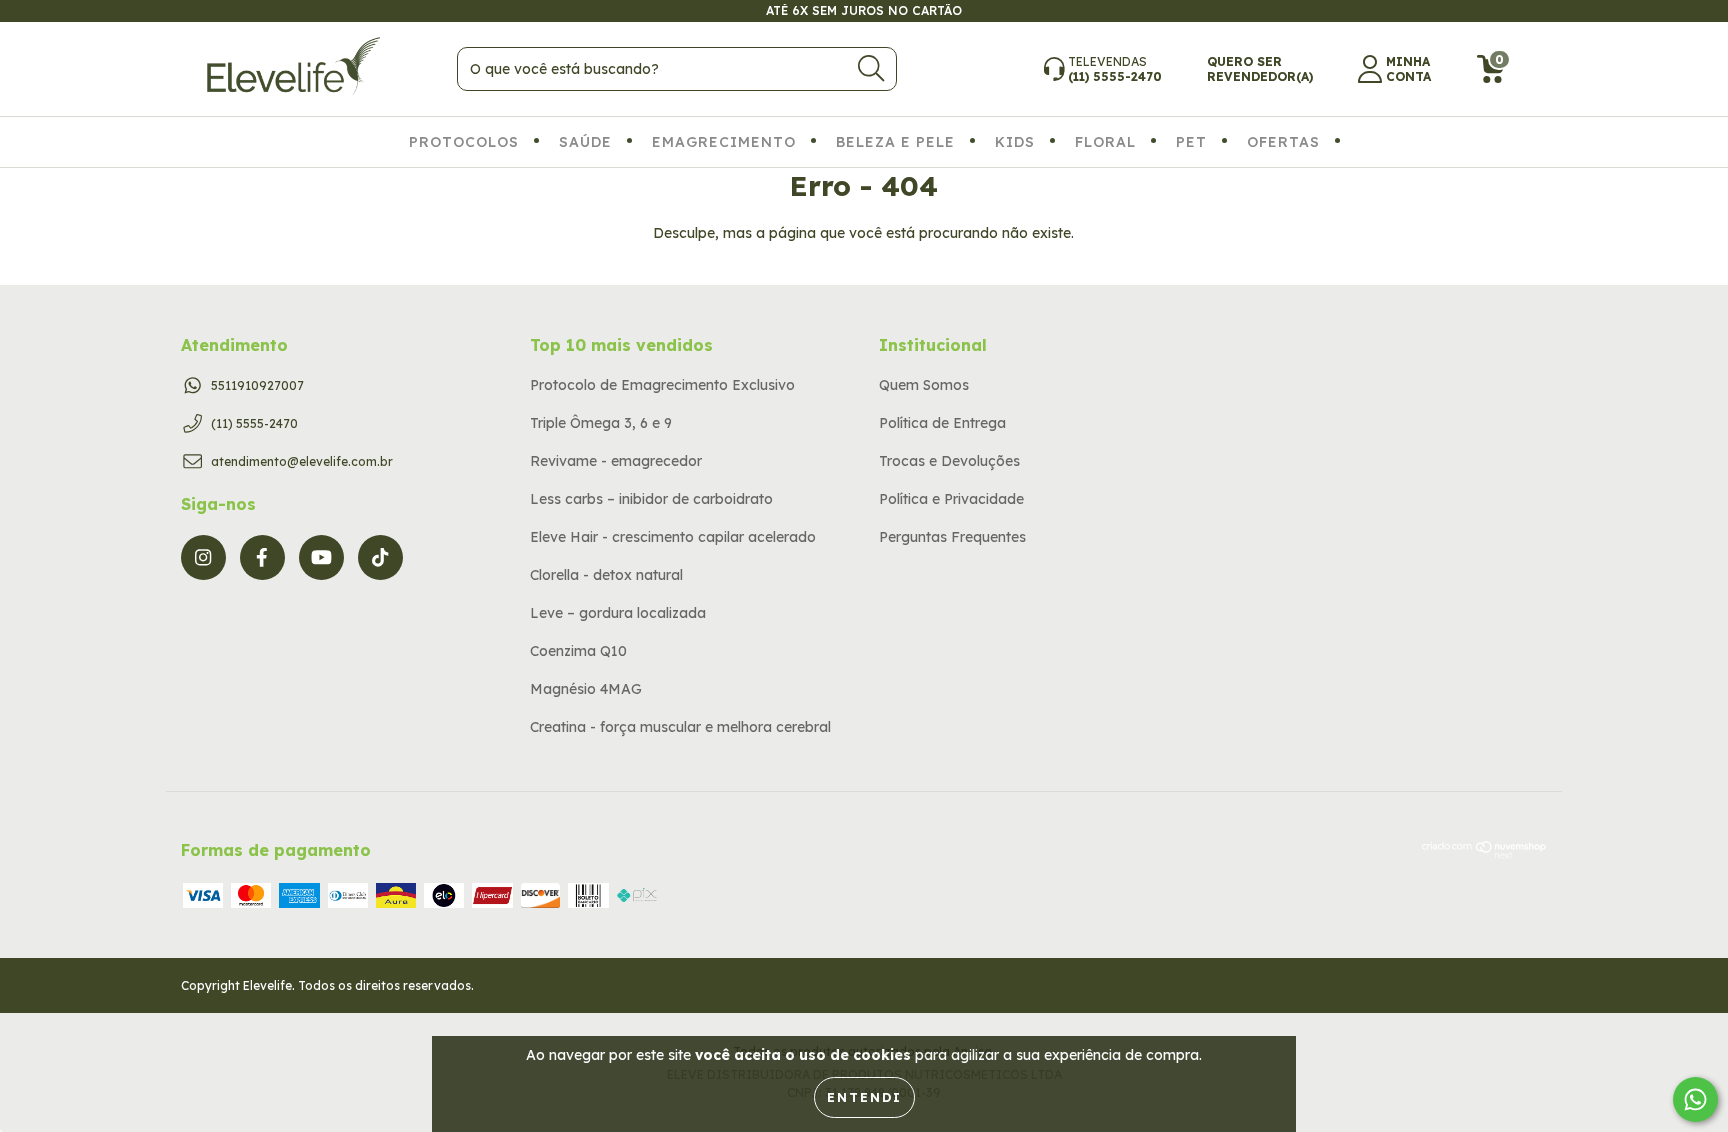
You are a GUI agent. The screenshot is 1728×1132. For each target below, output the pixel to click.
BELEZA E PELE (895, 142)
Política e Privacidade (951, 499)
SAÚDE (585, 142)
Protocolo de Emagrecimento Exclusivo (662, 385)
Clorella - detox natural (606, 575)
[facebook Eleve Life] (262, 557)
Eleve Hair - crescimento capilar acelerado (673, 537)
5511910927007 (257, 385)
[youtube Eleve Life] (321, 557)
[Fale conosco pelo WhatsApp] (1695, 1099)
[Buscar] (871, 68)
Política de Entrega (942, 423)
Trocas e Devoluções (949, 461)
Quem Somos (924, 385)
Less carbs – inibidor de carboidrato (651, 499)
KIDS (1015, 142)
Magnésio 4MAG (586, 689)
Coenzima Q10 (578, 651)
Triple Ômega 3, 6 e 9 (601, 423)
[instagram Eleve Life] (203, 557)
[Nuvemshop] (1484, 854)
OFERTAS (1283, 142)
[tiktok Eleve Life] (380, 557)
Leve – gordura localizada (618, 613)
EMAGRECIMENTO (724, 142)
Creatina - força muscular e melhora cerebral (680, 727)
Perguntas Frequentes (952, 537)
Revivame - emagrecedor (616, 461)
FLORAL (1105, 142)
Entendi (864, 1097)
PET (1191, 142)
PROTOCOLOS (464, 142)
